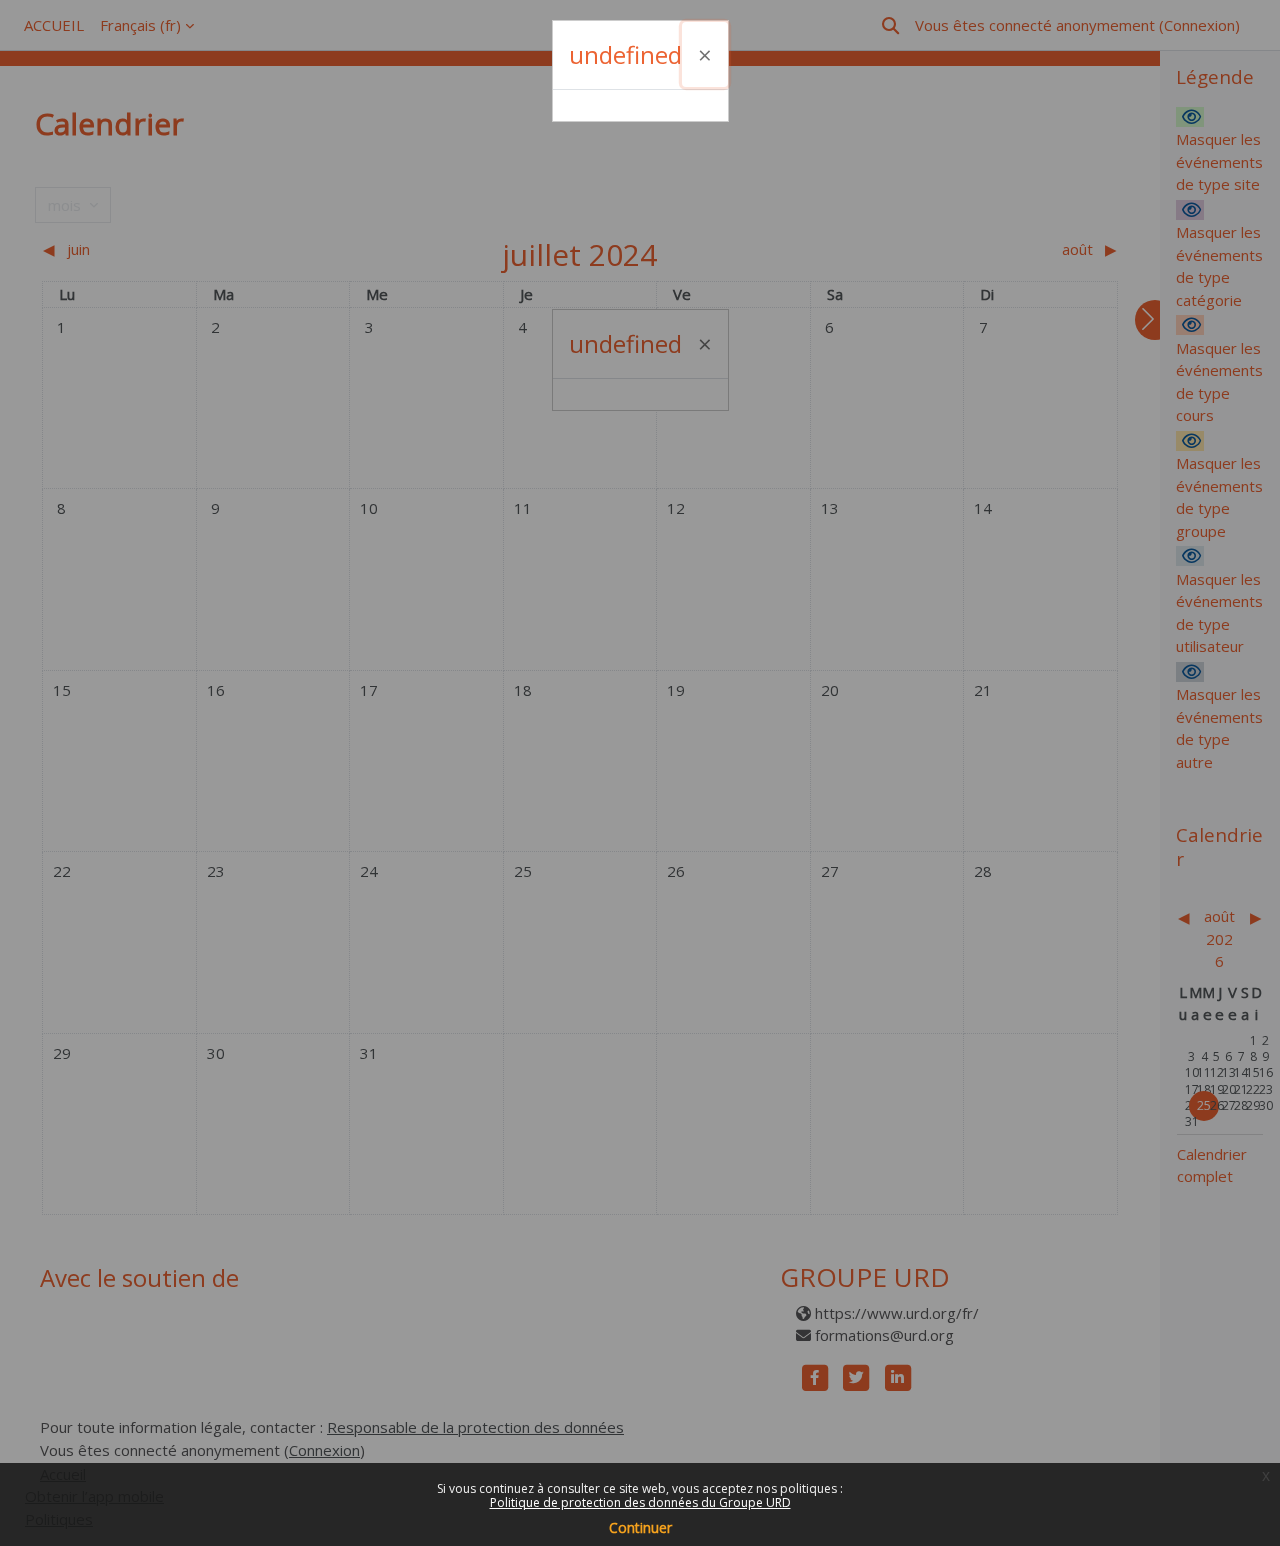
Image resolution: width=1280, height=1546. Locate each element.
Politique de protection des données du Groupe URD (640, 1502)
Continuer (640, 1527)
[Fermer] (705, 54)
